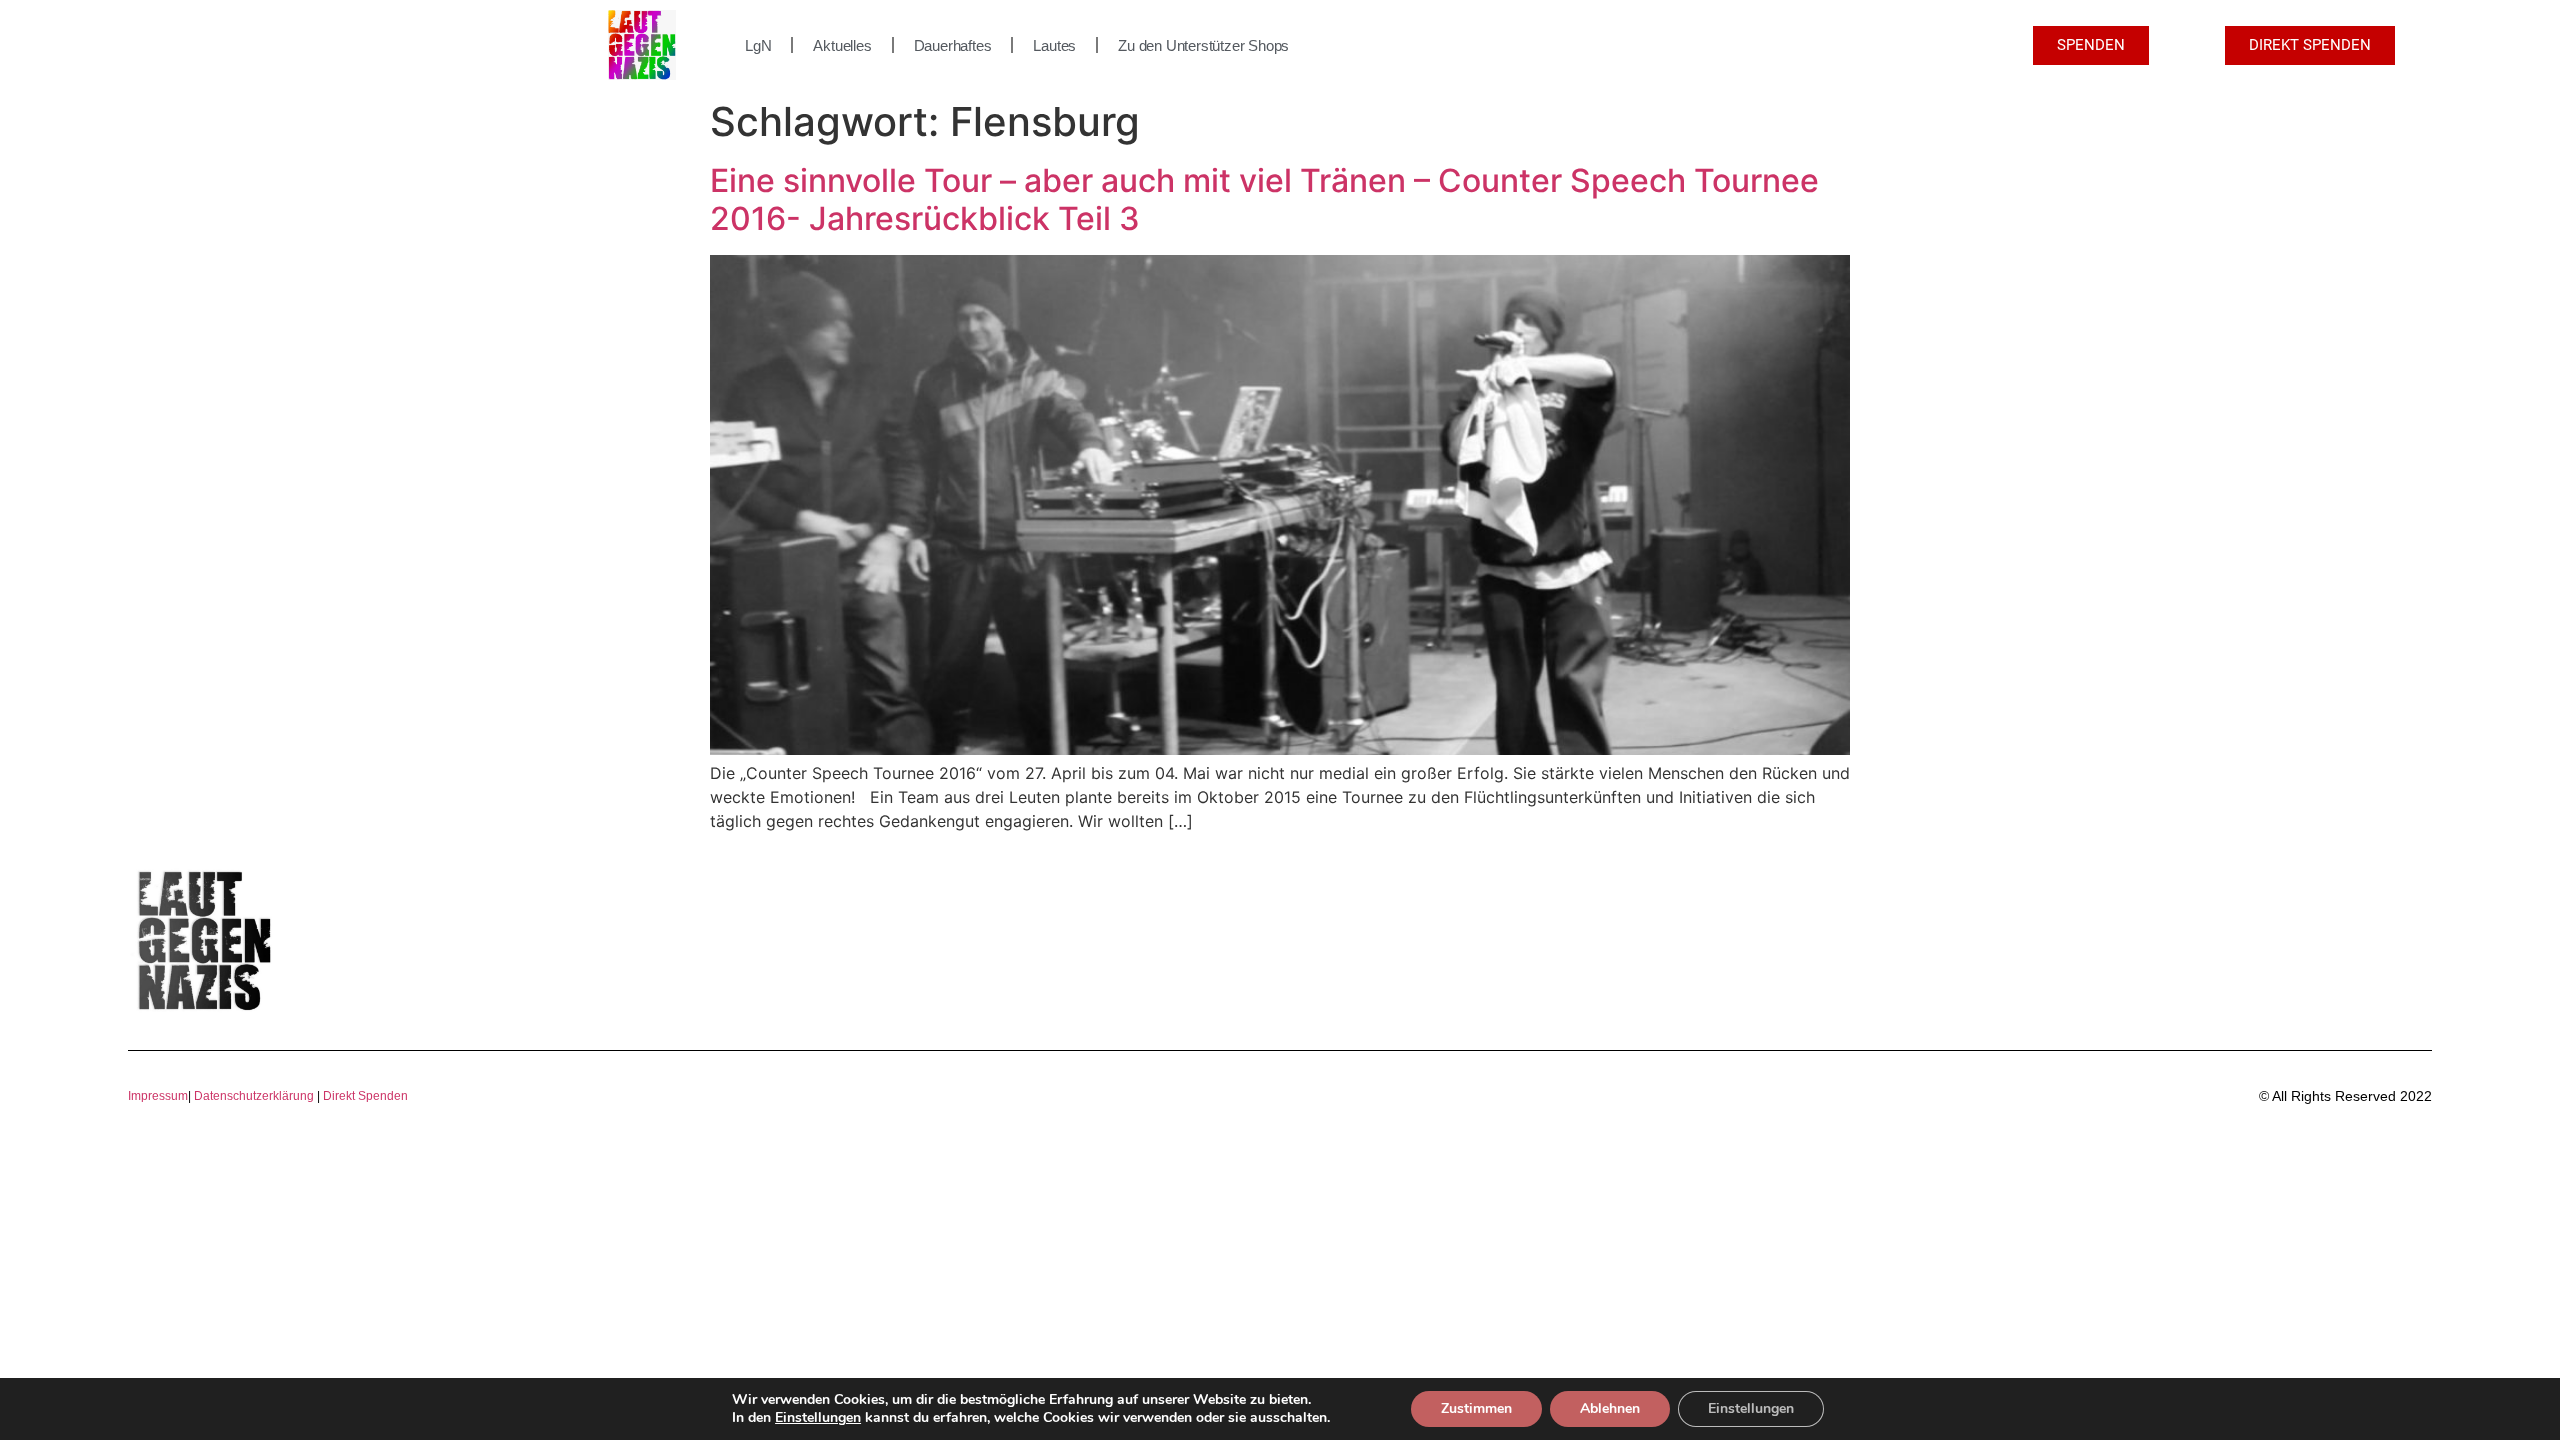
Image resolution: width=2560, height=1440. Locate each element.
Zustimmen (1476, 1408)
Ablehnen (1610, 1408)
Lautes (1054, 45)
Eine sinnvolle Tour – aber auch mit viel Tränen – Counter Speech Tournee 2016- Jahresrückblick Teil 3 (1264, 199)
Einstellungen (818, 1418)
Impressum (158, 1096)
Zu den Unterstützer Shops (1203, 45)
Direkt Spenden (364, 1096)
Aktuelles (842, 45)
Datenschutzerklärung (254, 1096)
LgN (758, 45)
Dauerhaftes (953, 45)
